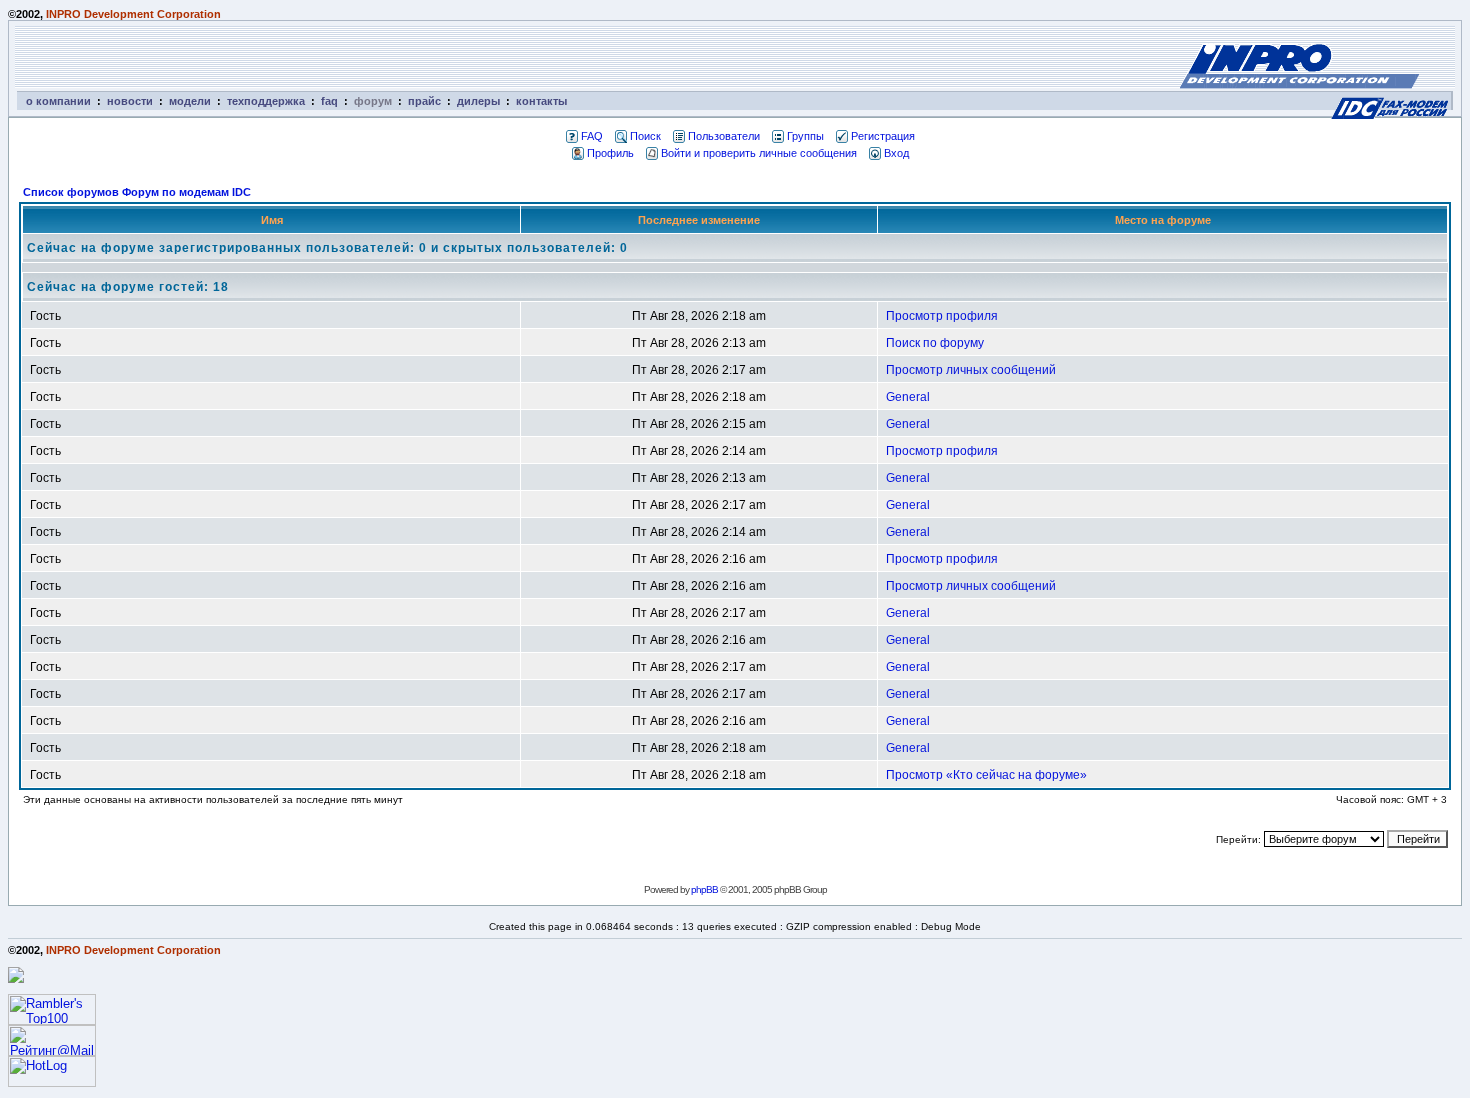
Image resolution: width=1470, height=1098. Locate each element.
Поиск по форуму (935, 343)
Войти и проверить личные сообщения (759, 153)
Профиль (610, 153)
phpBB (704, 889)
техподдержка (266, 101)
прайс (424, 101)
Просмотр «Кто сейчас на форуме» (986, 775)
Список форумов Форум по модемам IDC (137, 192)
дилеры (478, 101)
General (908, 397)
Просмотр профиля (942, 316)
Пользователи (724, 136)
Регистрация (883, 136)
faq (329, 101)
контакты (541, 101)
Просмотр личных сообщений (971, 370)
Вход (896, 153)
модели (190, 101)
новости (130, 101)
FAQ (592, 136)
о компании (58, 101)
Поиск (645, 136)
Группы (805, 136)
